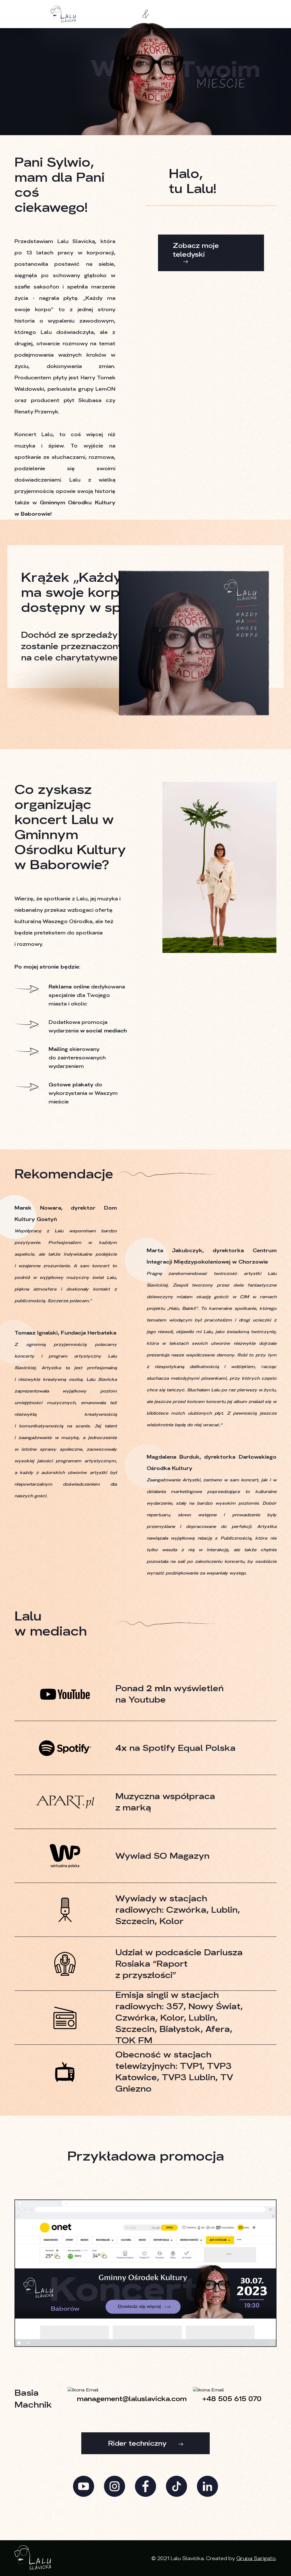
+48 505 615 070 (232, 2399)
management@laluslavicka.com (132, 2399)
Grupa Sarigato (256, 2558)
